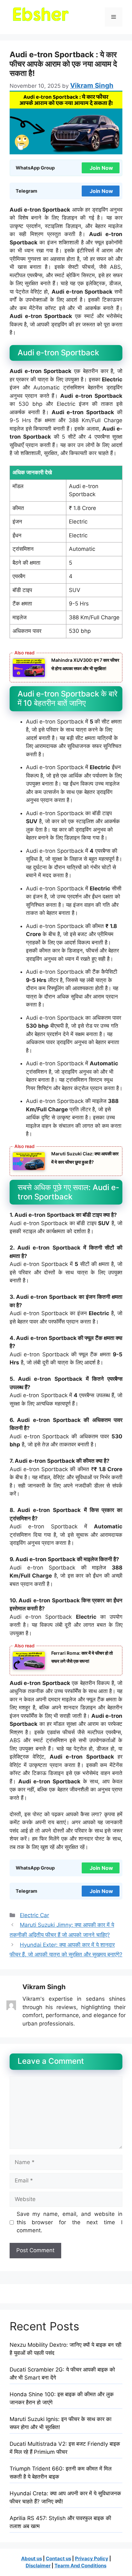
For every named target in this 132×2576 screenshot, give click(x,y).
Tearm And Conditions (80, 2566)
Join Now (101, 168)
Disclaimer (38, 2566)
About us (32, 2558)
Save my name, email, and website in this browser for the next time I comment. (70, 2222)
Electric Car (34, 1915)
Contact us (58, 2558)
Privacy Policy (92, 2558)
